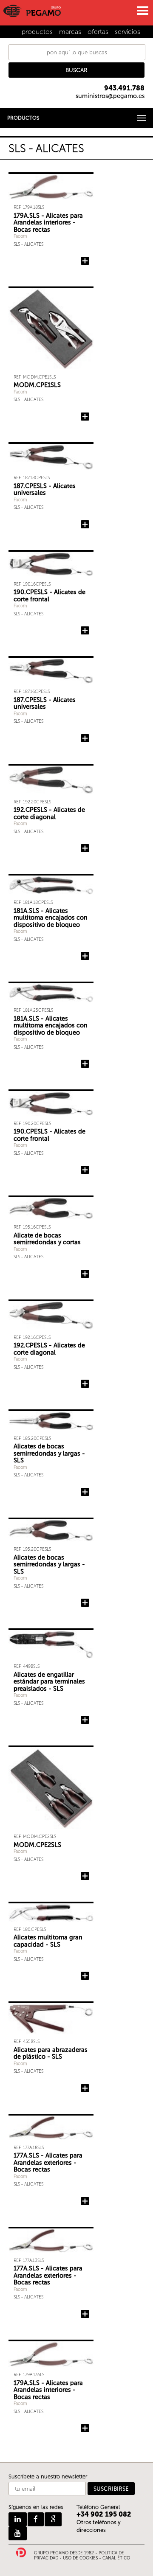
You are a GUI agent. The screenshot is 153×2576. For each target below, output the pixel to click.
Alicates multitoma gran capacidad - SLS (48, 1941)
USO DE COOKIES (80, 2558)
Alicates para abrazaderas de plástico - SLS (51, 2053)
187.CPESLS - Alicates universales (45, 490)
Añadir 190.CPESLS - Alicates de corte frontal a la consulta (85, 631)
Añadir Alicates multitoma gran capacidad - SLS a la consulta (85, 1976)
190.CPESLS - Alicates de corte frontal (50, 596)
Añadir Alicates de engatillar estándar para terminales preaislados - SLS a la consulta (85, 1720)
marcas (70, 32)
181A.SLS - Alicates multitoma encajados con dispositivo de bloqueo (51, 918)
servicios (127, 32)
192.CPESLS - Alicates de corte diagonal (49, 813)
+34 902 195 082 (104, 2514)
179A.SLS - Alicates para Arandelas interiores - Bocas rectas (48, 223)
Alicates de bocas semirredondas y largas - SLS (49, 1453)
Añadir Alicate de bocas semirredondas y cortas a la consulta (85, 1274)
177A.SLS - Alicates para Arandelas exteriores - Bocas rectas (48, 2162)
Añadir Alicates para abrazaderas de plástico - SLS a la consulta (85, 2088)
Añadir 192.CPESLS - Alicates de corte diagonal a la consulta (85, 848)
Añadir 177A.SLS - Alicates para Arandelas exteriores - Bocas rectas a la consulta (85, 2201)
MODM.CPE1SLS (37, 385)
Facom (20, 236)
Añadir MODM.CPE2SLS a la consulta (85, 1876)
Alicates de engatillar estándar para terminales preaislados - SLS (49, 1682)
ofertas (98, 32)
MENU (142, 11)
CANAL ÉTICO (116, 2558)
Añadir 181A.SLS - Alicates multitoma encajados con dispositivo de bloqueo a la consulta (85, 956)
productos (37, 32)
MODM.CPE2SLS (37, 1845)
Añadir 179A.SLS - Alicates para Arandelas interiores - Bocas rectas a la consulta (85, 261)
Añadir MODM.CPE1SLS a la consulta (85, 417)
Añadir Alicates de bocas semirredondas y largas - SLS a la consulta (85, 1492)
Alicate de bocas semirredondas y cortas (47, 1239)
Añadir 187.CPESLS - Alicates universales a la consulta (85, 525)
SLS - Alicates (28, 244)
